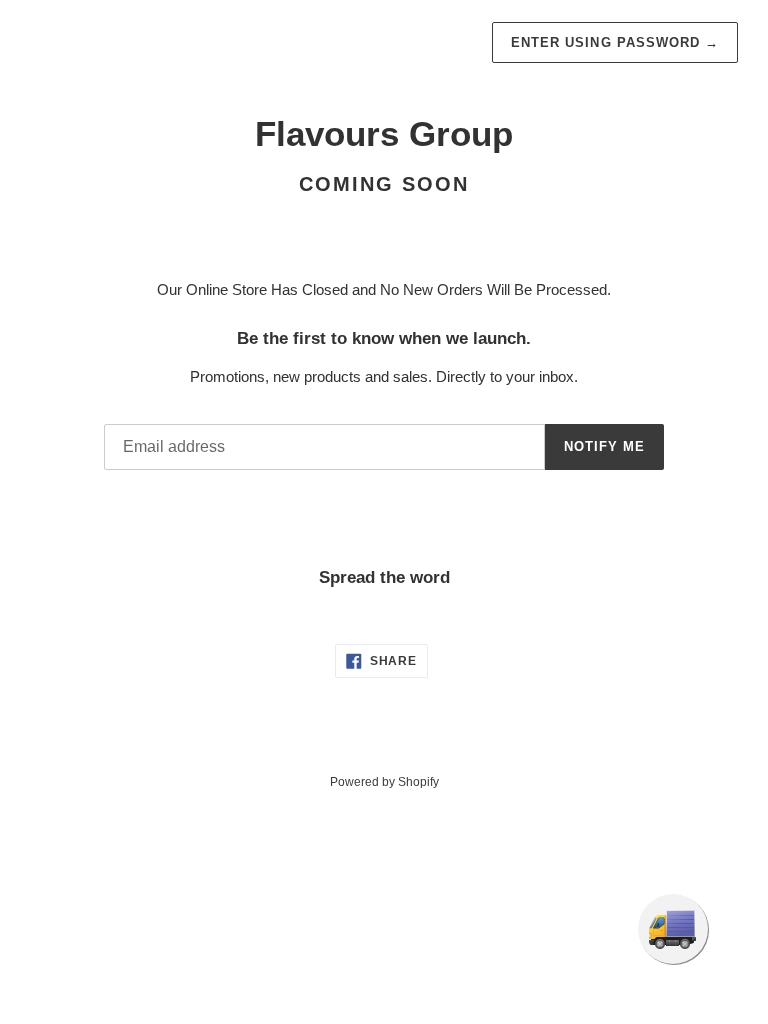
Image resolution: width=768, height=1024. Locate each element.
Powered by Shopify (384, 782)
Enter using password (615, 42)
